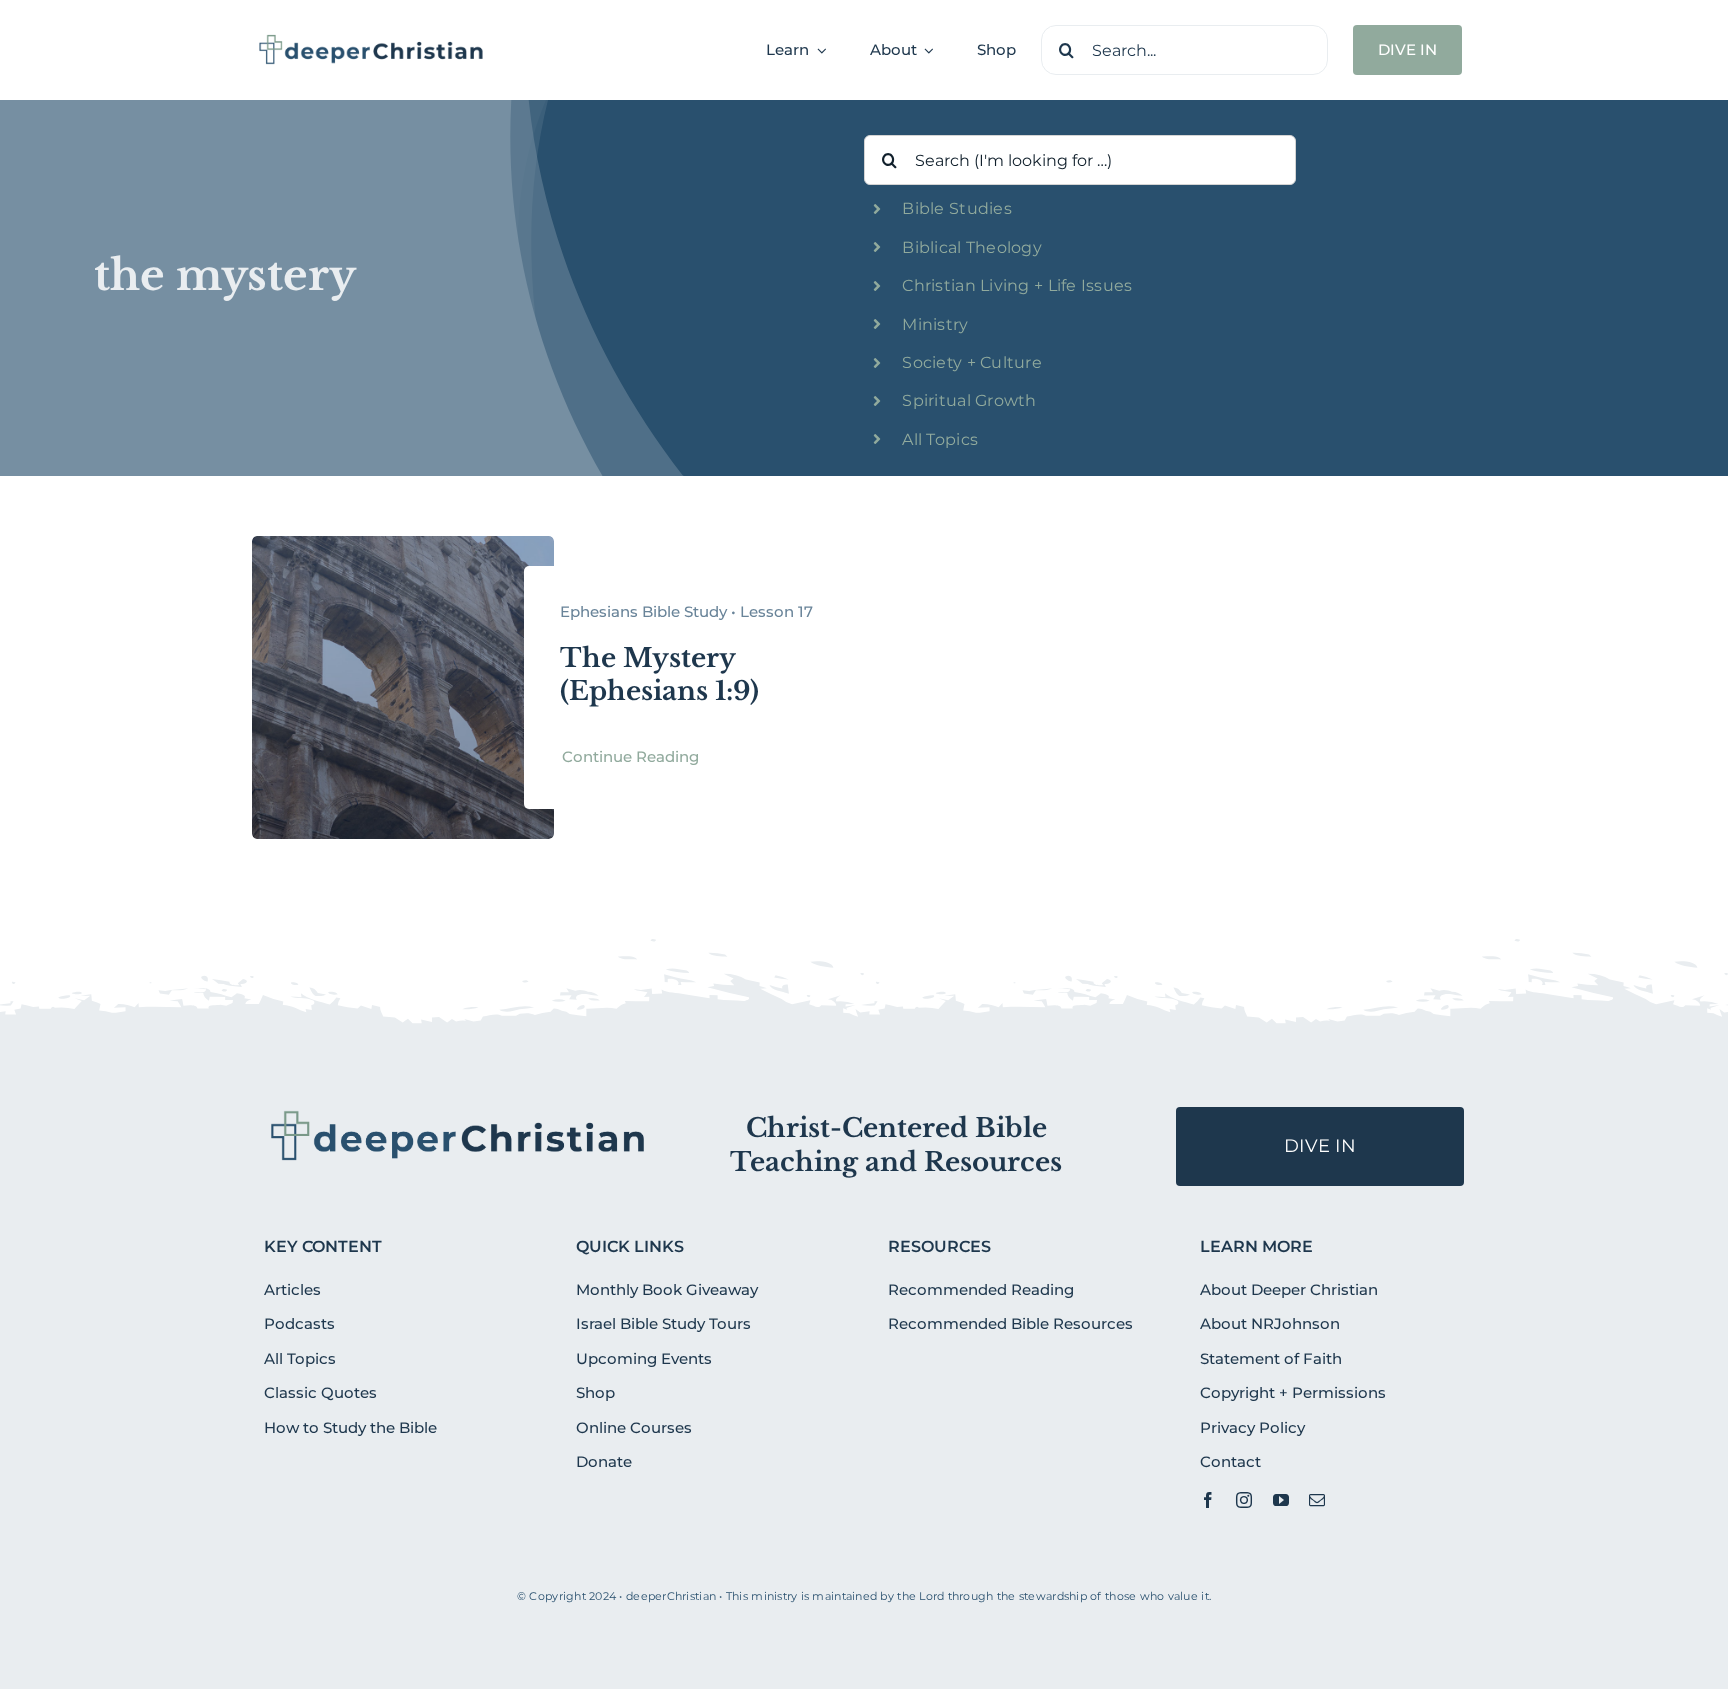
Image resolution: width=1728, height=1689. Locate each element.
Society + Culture (972, 362)
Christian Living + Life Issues (1017, 285)
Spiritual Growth (969, 400)
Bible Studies (957, 208)
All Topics (940, 439)
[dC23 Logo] (371, 41)
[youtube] (1281, 1500)
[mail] (1317, 1500)
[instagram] (1244, 1500)
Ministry (935, 324)
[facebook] (1208, 1500)
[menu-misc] (458, 1115)
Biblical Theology (972, 247)
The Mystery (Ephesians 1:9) (659, 675)
